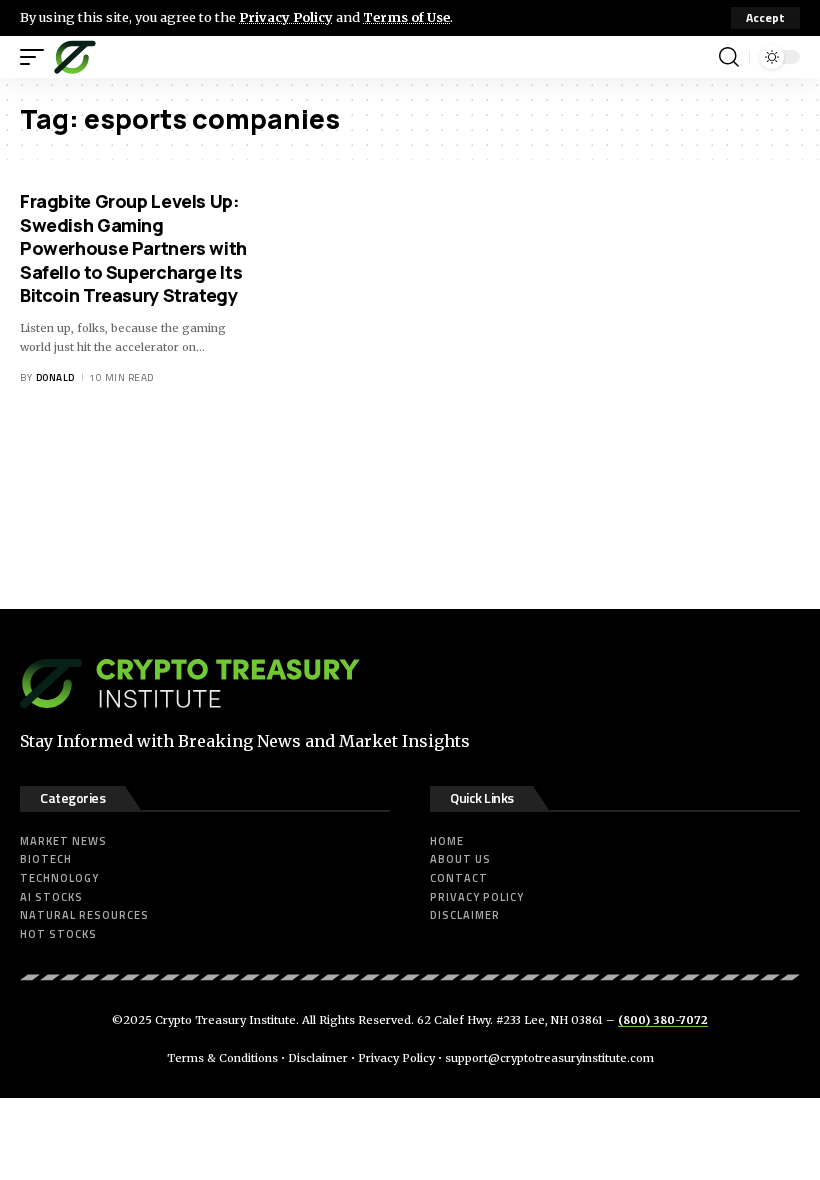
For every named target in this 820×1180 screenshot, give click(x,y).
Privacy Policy (286, 17)
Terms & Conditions (222, 1058)
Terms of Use (406, 17)
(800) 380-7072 (663, 1020)
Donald (55, 377)
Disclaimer (318, 1058)
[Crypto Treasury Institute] (75, 57)
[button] (765, 18)
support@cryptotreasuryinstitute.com (549, 1058)
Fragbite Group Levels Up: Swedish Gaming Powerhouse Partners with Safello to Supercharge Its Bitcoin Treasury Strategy (133, 248)
